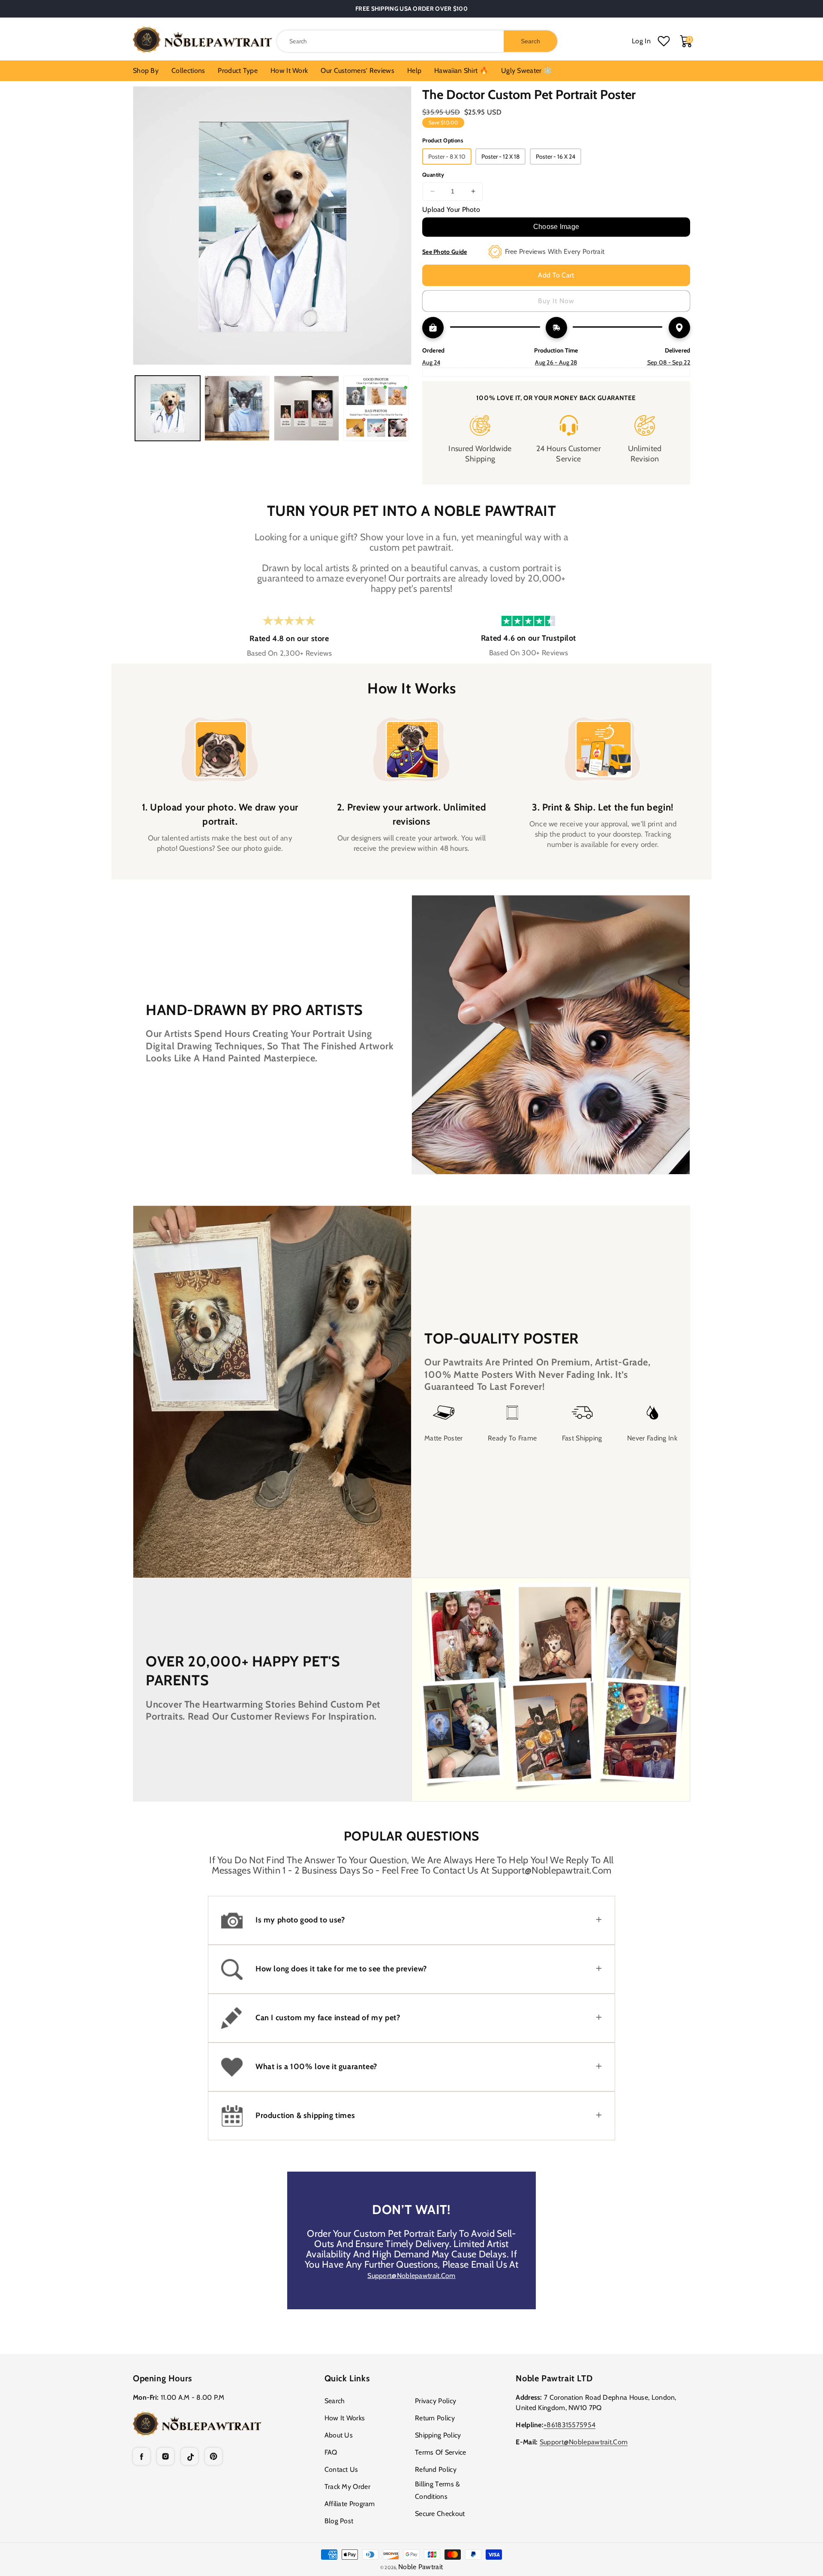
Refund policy (436, 2469)
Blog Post (339, 2521)
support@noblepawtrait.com (411, 2276)
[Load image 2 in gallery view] (237, 408)
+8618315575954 (569, 2425)
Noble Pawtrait (421, 2567)
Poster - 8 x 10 (447, 157)
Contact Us (341, 2469)
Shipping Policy (438, 2435)
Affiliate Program (350, 2504)
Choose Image (556, 227)
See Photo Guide (445, 252)
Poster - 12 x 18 (500, 157)
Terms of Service (441, 2452)
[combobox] (417, 41)
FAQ (331, 2452)
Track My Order (347, 2487)
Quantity (433, 175)
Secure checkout (440, 2514)
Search (335, 2401)
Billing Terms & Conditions (438, 2490)
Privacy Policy (436, 2401)
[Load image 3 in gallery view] (306, 408)
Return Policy (435, 2418)
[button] (411, 1920)
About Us (339, 2435)
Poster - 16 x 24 (556, 157)
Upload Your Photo (451, 209)
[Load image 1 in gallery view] (168, 408)
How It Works (345, 2418)
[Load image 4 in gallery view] (376, 408)
